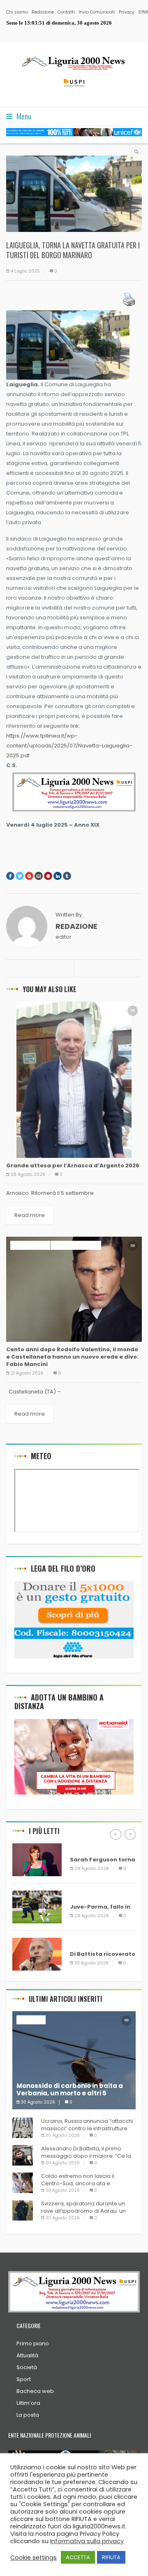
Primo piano (33, 2343)
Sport (24, 2379)
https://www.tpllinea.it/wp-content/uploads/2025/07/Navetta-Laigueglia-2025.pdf (69, 746)
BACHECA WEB (30, 1245)
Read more (30, 1215)
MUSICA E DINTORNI (76, 1245)
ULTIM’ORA (84, 1848)
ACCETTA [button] (78, 2557)
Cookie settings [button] (34, 2558)
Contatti (66, 12)
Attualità (27, 2355)
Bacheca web (35, 2391)
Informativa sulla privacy (87, 2541)
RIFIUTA (111, 2557)
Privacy (127, 12)
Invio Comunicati (97, 12)
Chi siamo (17, 12)
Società (27, 2367)
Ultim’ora (28, 2403)
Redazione (43, 12)
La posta (28, 2415)
